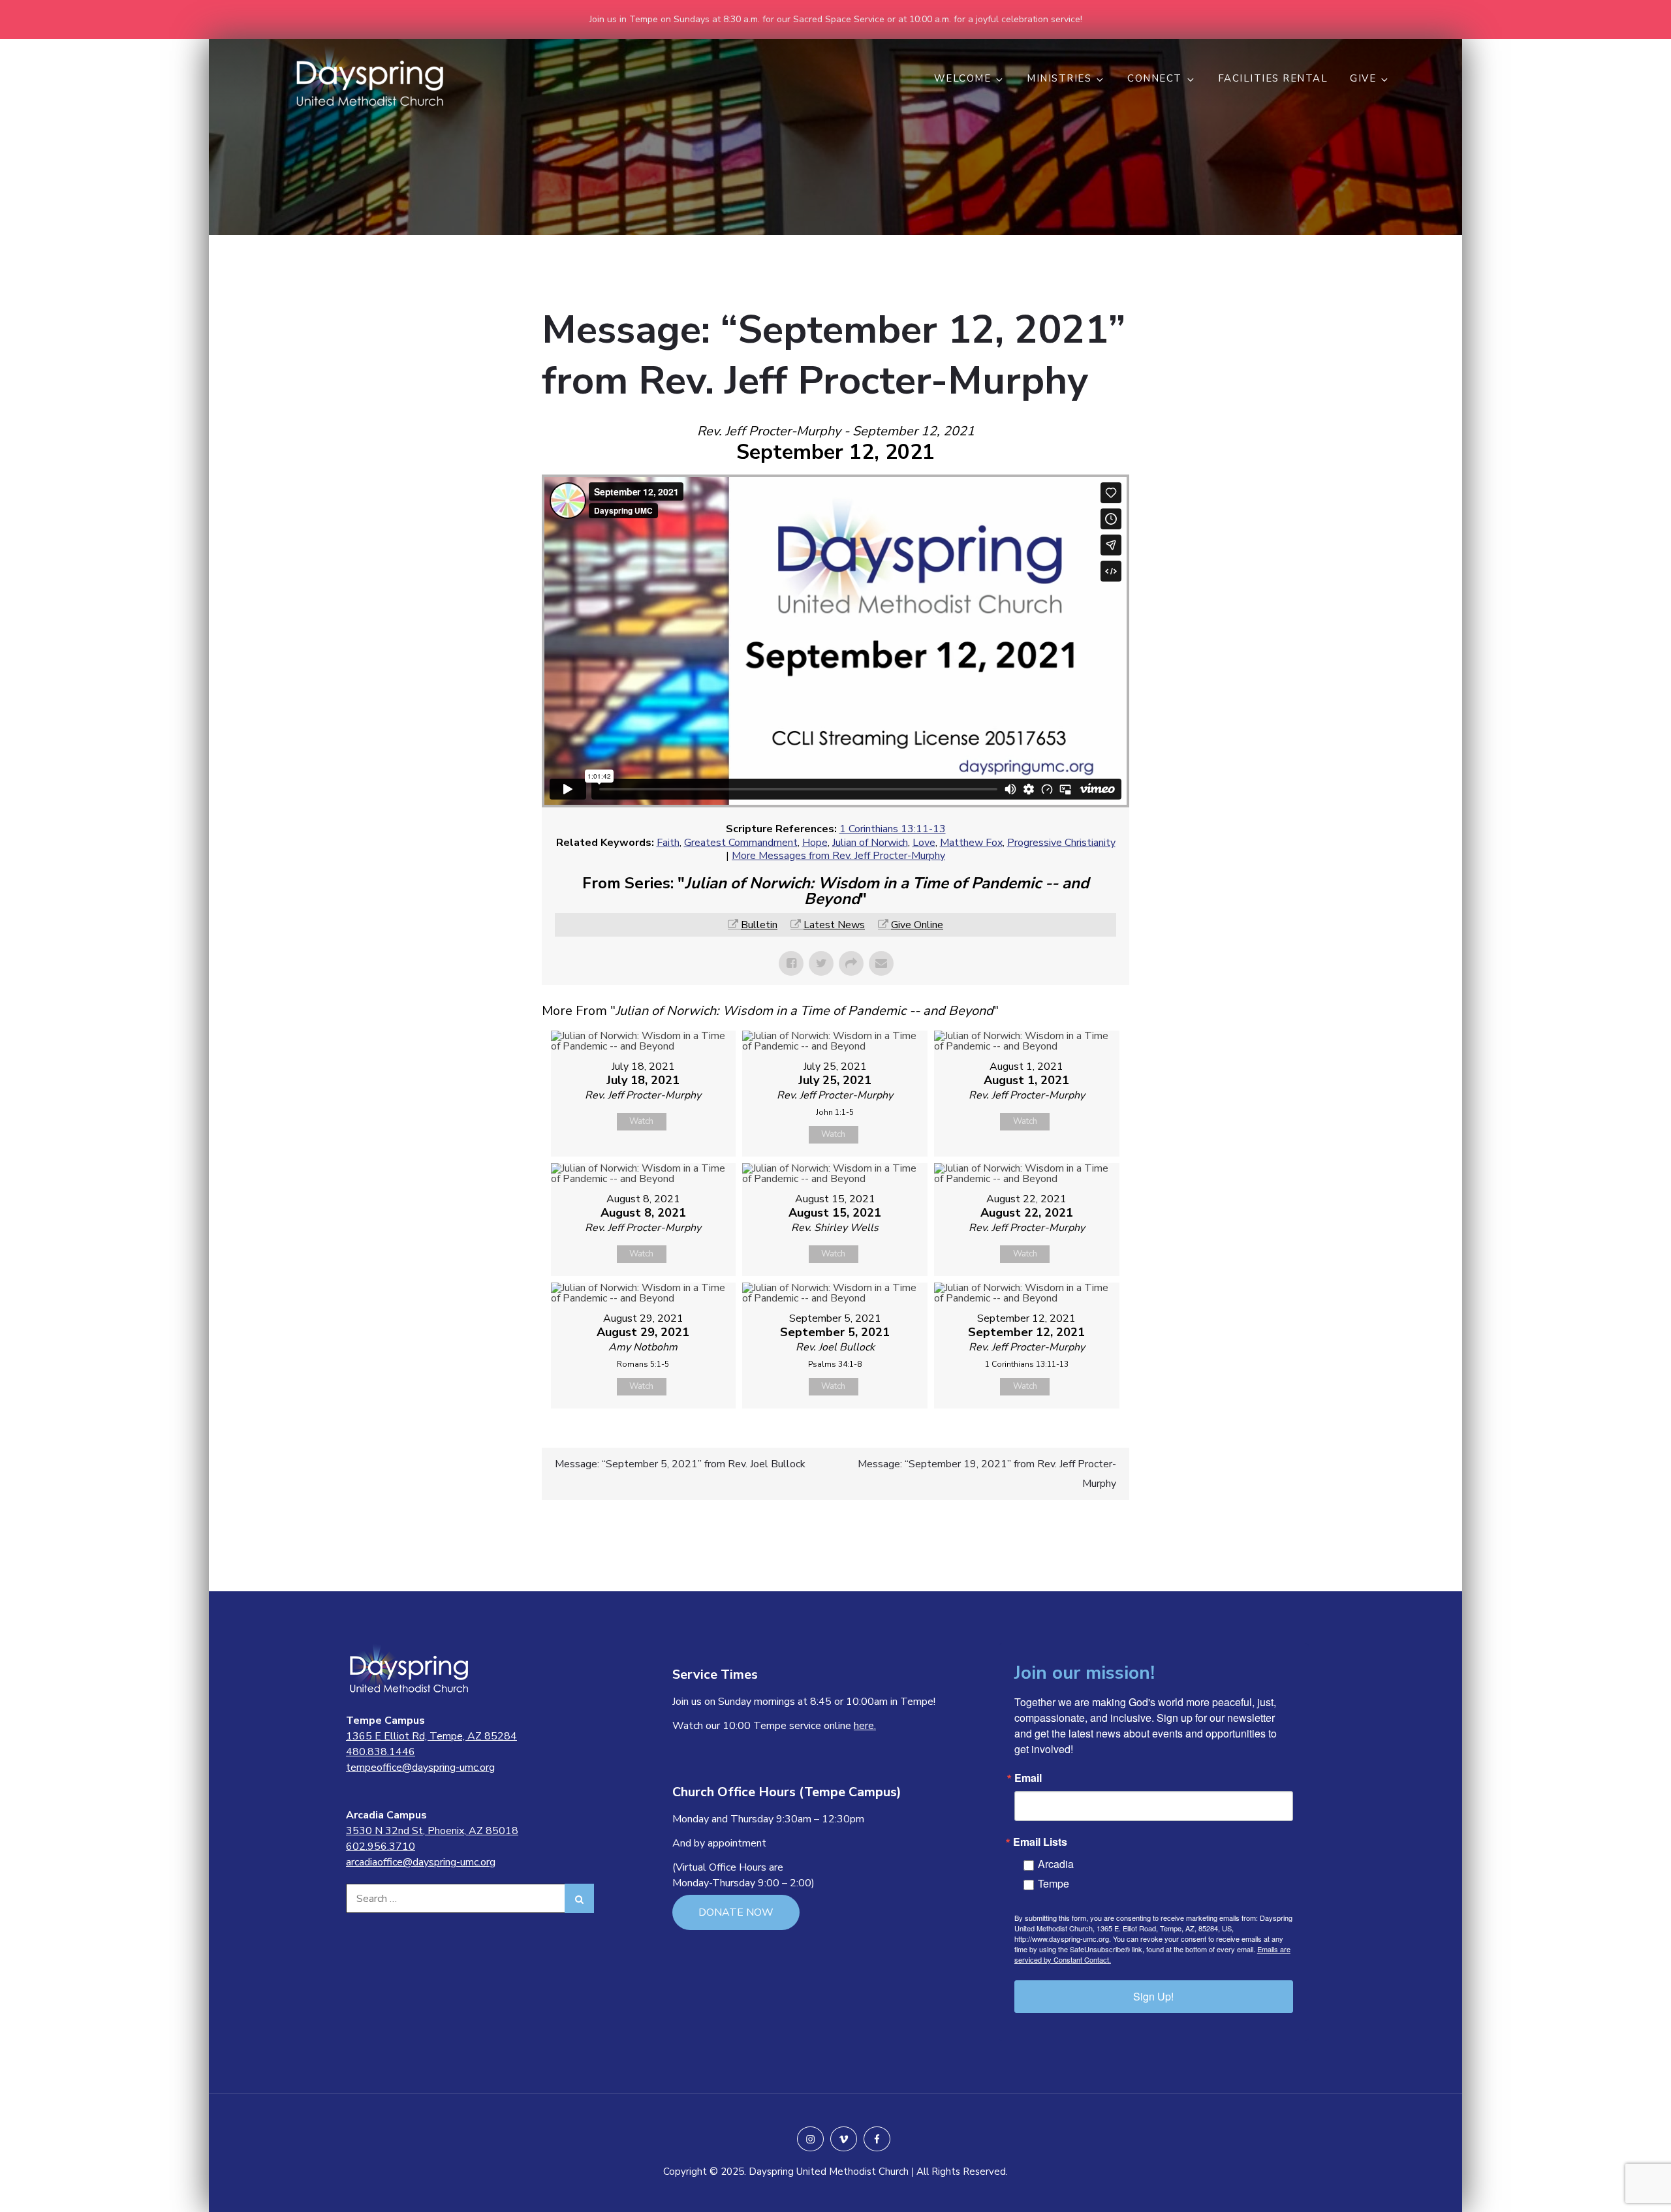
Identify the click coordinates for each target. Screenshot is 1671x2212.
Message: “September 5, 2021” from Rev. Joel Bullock (680, 1464)
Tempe (1054, 1883)
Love (924, 843)
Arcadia (1056, 1864)
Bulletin (759, 925)
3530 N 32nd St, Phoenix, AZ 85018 (432, 1831)
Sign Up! (1153, 1996)
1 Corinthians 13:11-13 (893, 829)
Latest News (834, 925)
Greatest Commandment (741, 843)
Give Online (917, 925)
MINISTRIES (1059, 78)
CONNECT (1155, 78)
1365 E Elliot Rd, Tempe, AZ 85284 (431, 1736)
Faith (668, 843)
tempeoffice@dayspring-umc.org (420, 1768)
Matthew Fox (971, 843)
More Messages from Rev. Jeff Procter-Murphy (838, 856)
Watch (641, 1121)
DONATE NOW (736, 1912)
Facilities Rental (1273, 78)
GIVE (1363, 78)
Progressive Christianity (1061, 843)
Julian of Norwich (870, 843)
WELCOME (963, 78)
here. (865, 1726)
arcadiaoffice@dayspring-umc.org (421, 1862)
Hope (815, 843)
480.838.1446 (381, 1752)
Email (1028, 1778)
